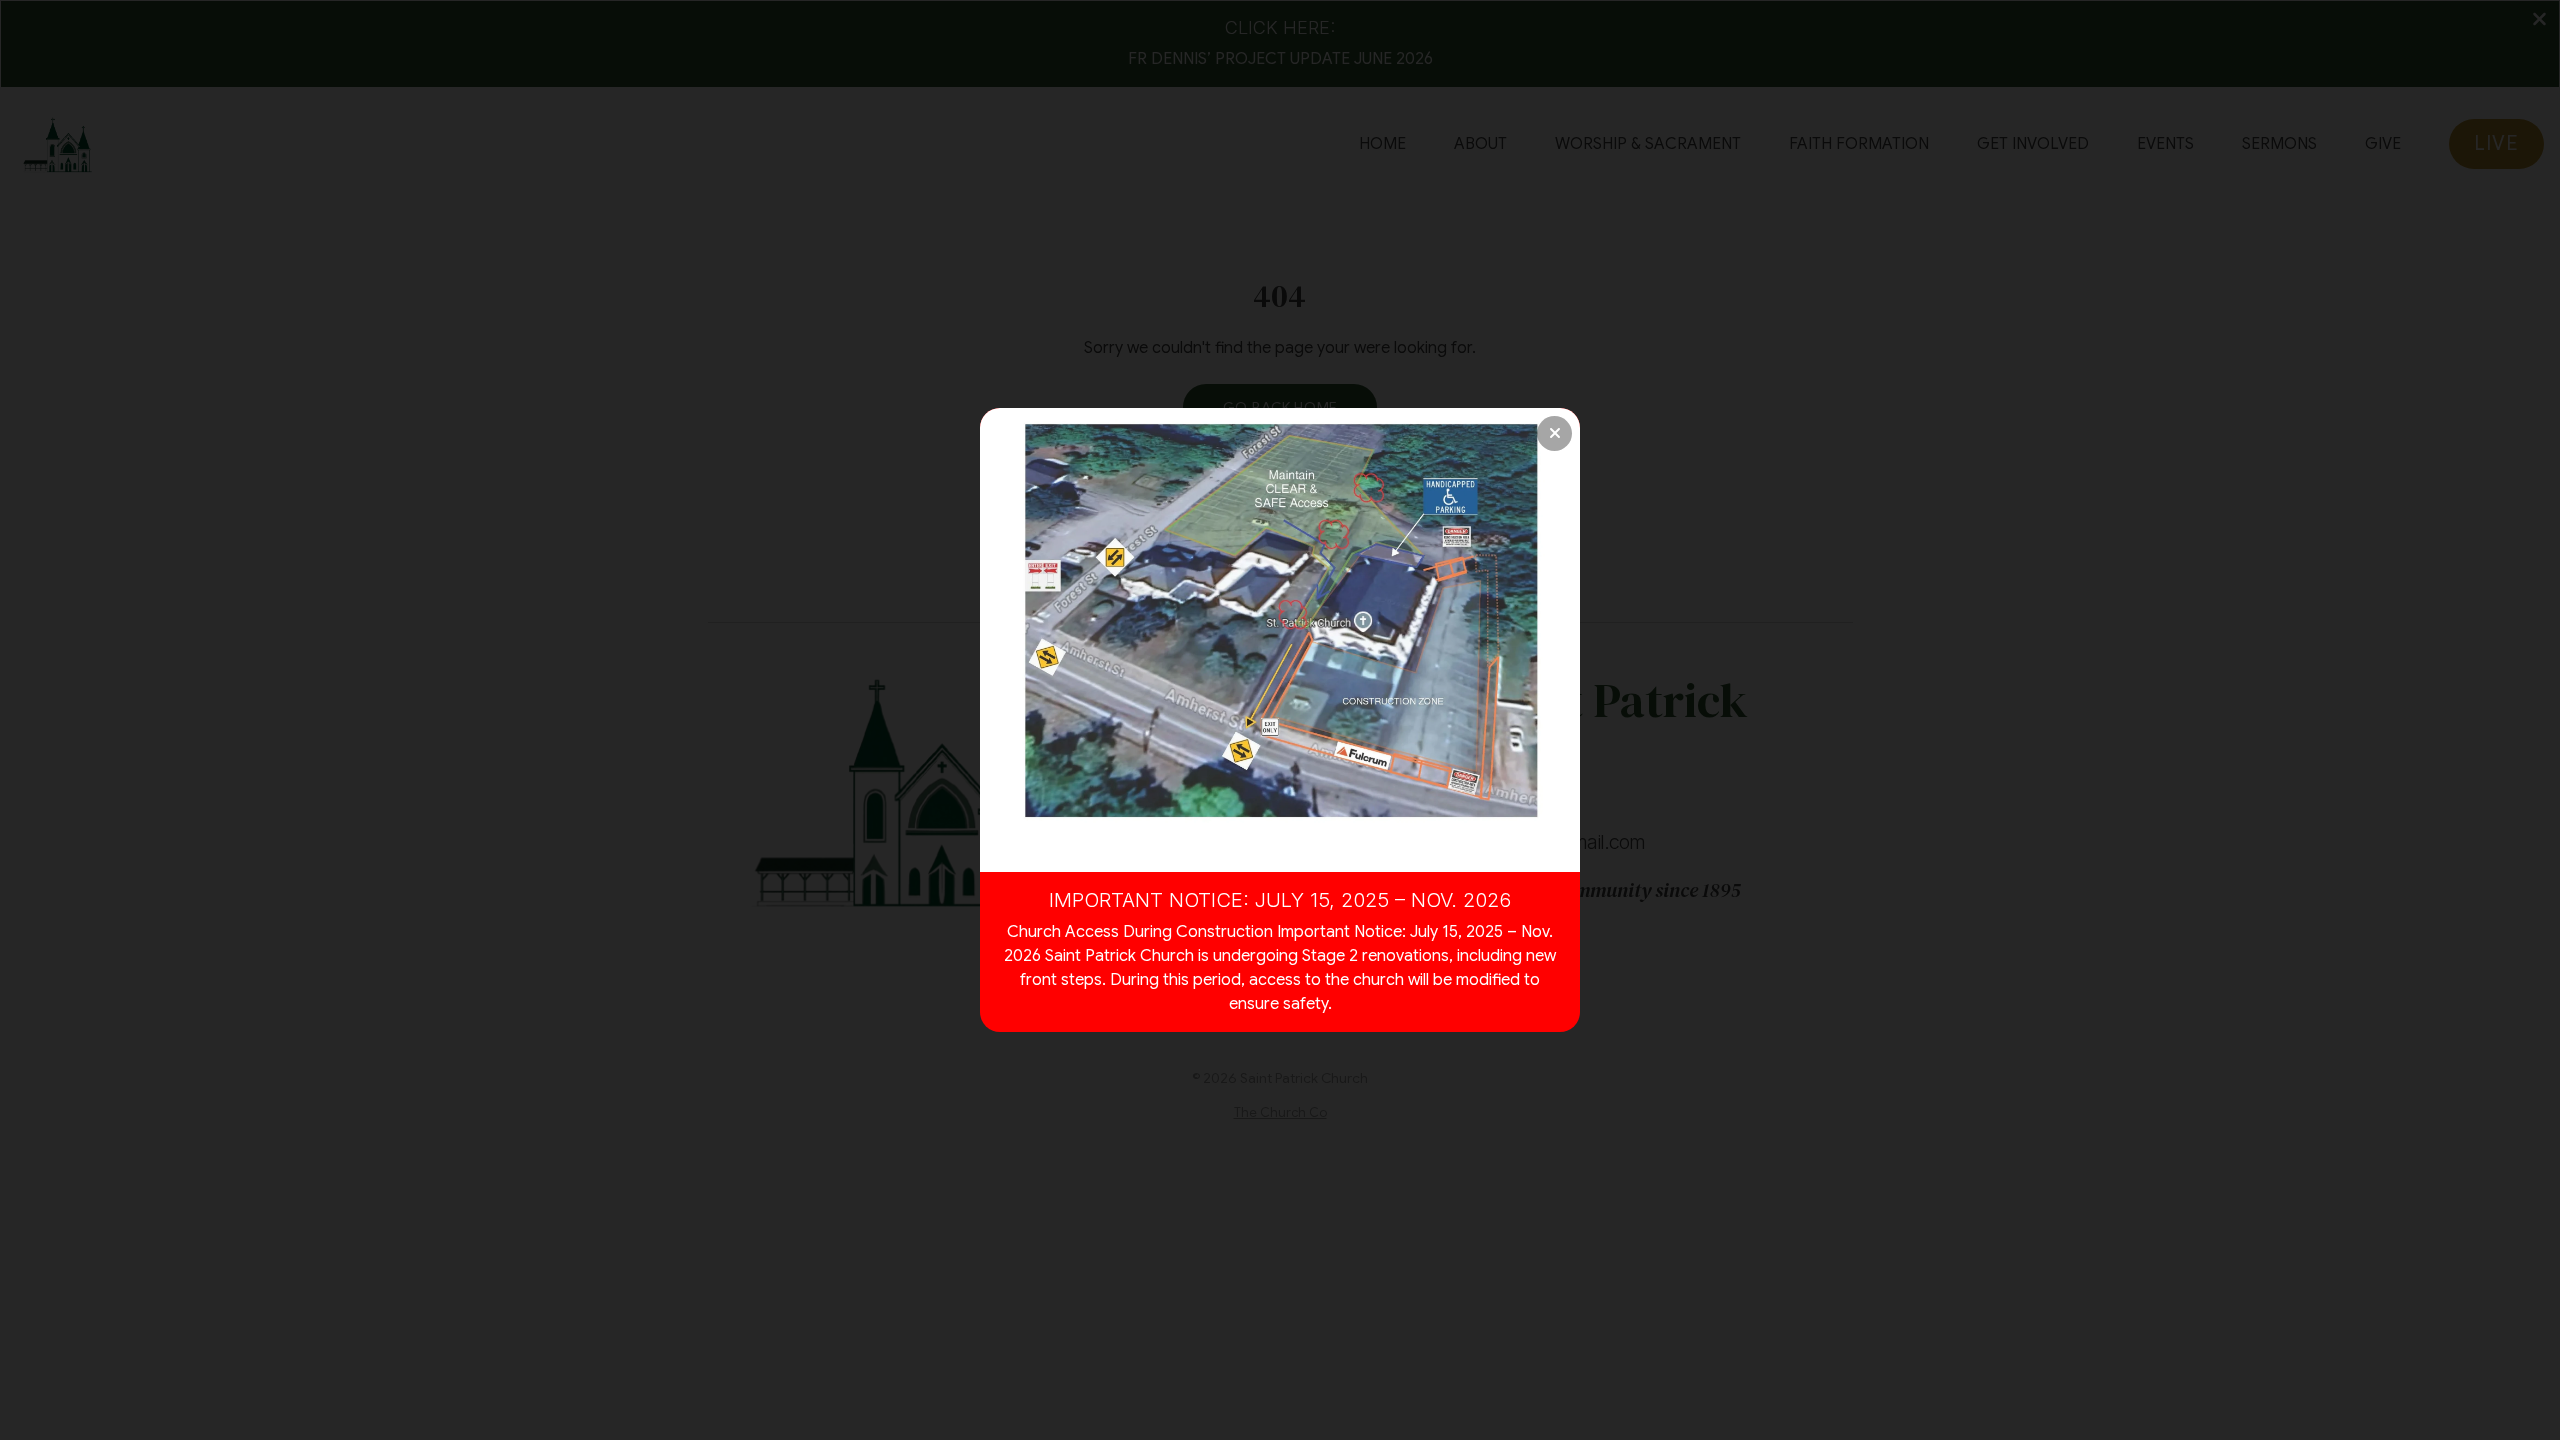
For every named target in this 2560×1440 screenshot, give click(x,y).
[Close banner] (1554, 433)
